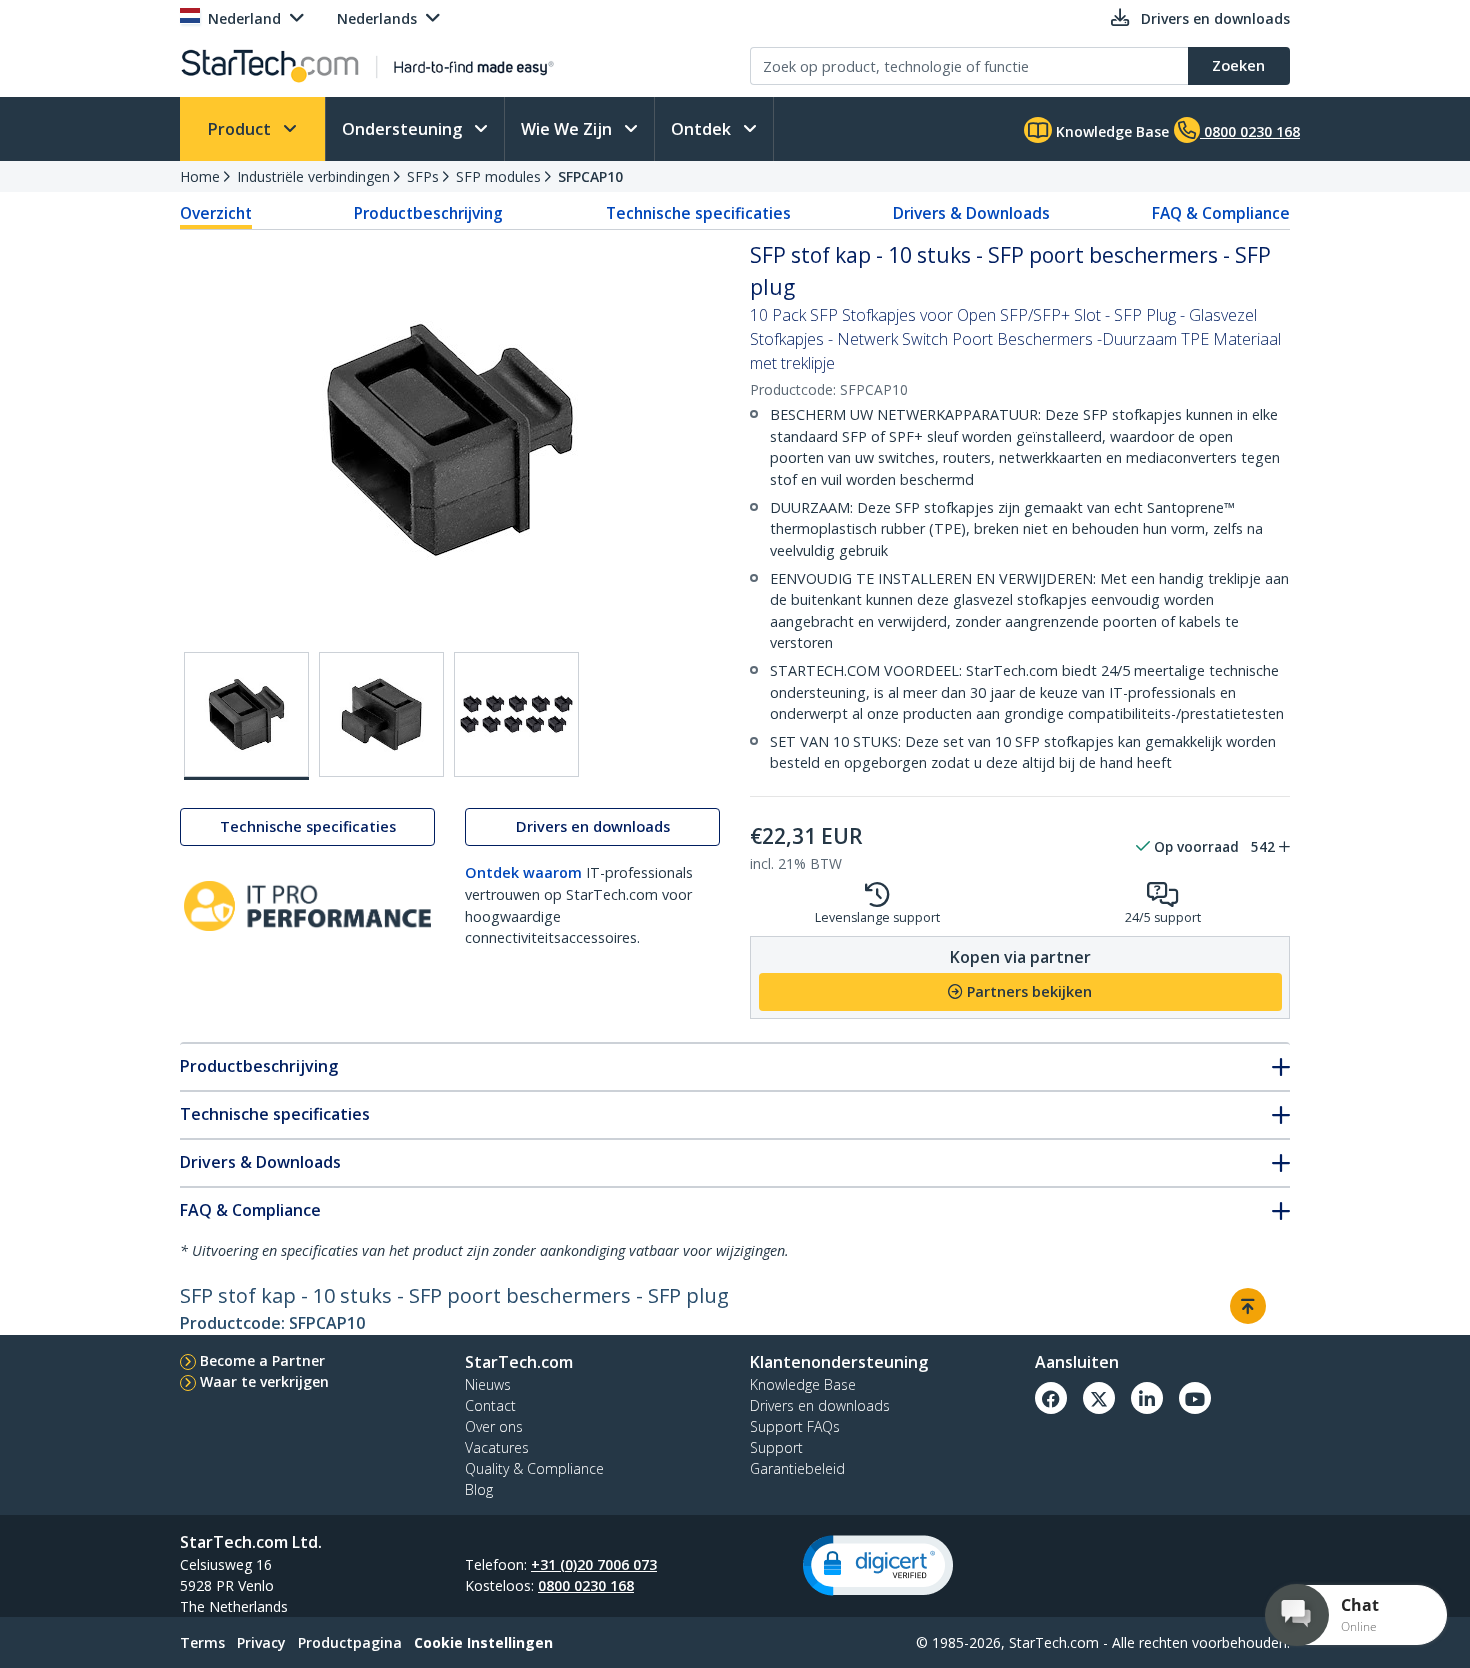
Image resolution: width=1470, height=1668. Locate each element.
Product (241, 129)
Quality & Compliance (534, 1468)
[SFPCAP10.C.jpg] (516, 714)
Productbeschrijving (428, 213)
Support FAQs (795, 1426)
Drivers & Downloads (971, 213)
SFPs (423, 176)
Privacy (261, 1642)
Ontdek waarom (523, 873)
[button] (878, 1565)
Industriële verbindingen (313, 176)
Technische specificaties (698, 213)
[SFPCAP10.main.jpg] (246, 716)
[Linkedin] (1147, 1398)
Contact (490, 1405)
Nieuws (488, 1384)
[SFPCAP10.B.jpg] (381, 714)
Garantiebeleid (797, 1468)
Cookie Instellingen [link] (483, 1642)
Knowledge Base (1110, 131)
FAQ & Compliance (1221, 213)
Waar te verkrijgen (264, 1381)
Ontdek (703, 129)
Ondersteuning (404, 129)
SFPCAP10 (590, 176)
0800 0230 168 (586, 1585)
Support (776, 1447)
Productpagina (350, 1642)
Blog (479, 1489)
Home (200, 176)
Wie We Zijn (568, 129)
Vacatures (497, 1447)
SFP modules (498, 176)
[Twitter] (1099, 1398)
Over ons (494, 1426)
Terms (202, 1642)
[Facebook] (1051, 1398)
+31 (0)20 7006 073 (594, 1564)
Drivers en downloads (593, 827)
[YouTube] (1195, 1398)
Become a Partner (262, 1360)
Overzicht (216, 213)
